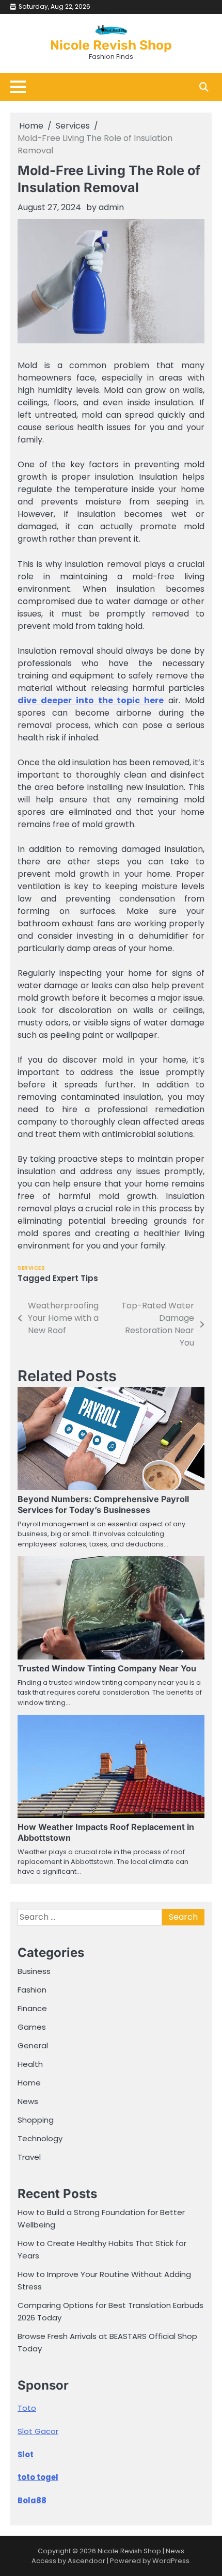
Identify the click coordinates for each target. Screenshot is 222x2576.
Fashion (32, 1990)
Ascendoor (86, 2561)
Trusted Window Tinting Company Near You (107, 1668)
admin (111, 207)
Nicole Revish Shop (111, 45)
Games (32, 2027)
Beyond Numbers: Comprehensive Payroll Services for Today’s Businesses (103, 1504)
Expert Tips (75, 1278)
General (33, 2045)
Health (30, 2064)
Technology (40, 2138)
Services (31, 1268)
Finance (32, 2008)
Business (34, 1971)
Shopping (36, 2120)
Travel (29, 2157)
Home (29, 2083)
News (28, 2101)
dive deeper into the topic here (91, 700)
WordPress (171, 2561)
